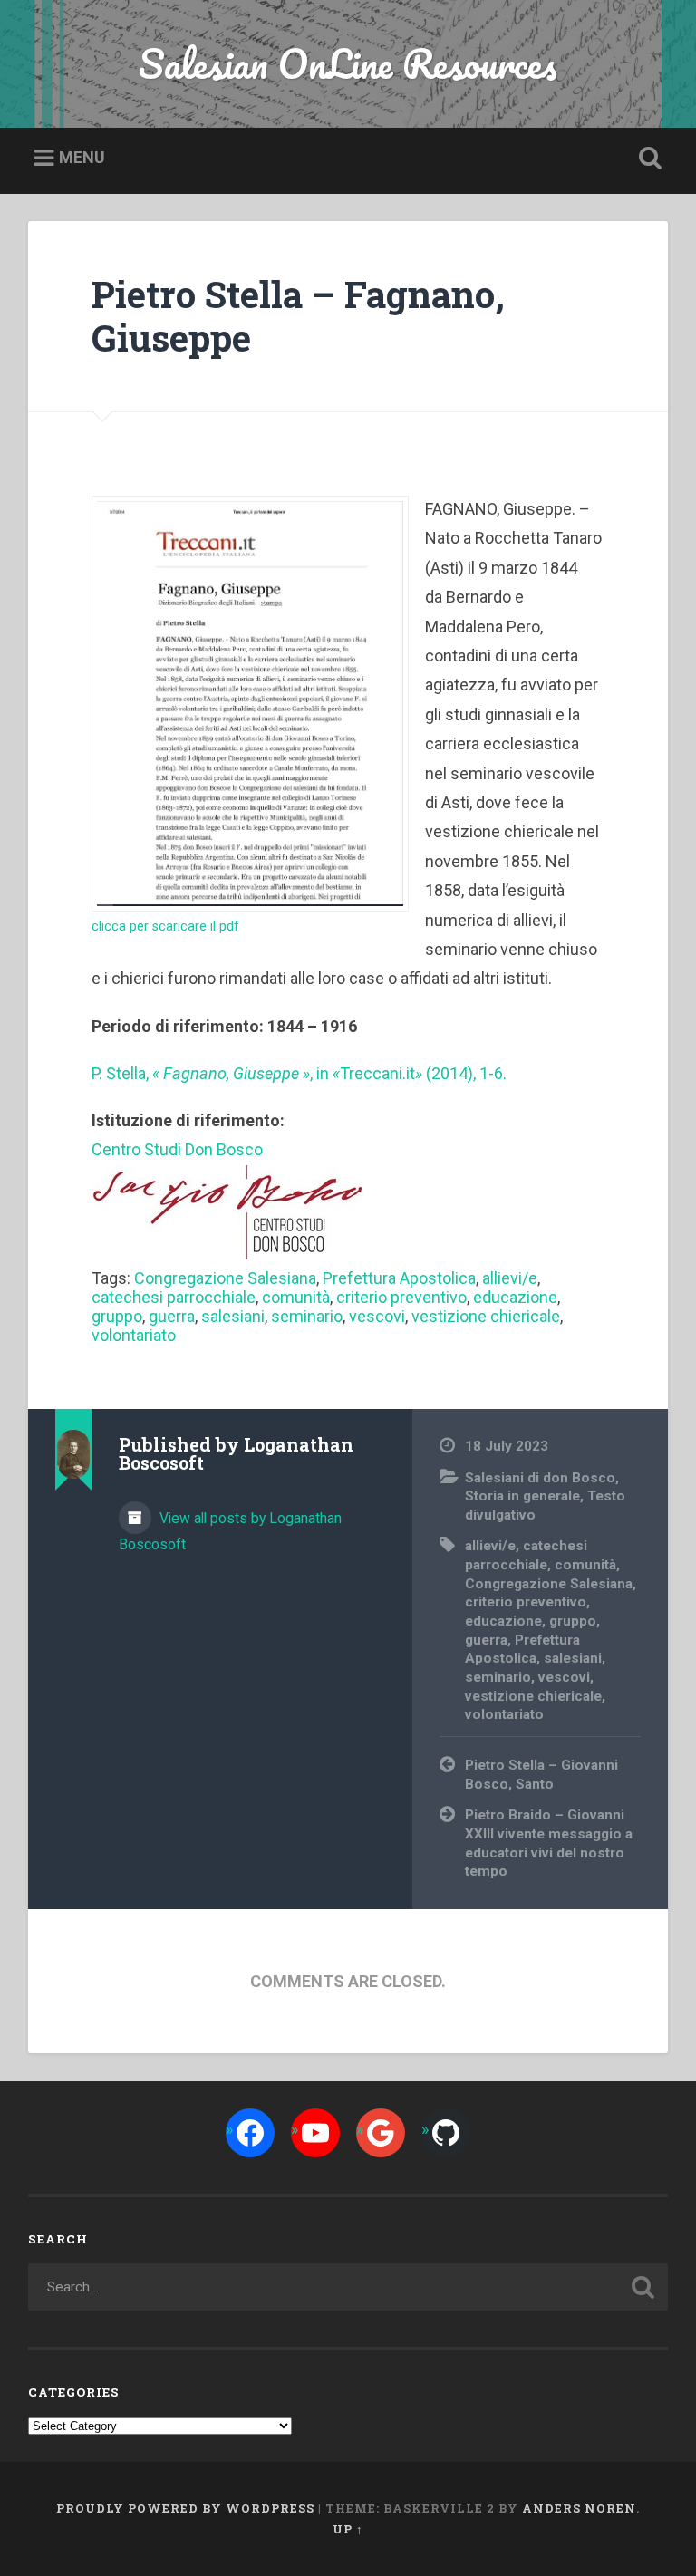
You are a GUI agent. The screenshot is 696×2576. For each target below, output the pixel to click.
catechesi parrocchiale (174, 1297)
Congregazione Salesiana (225, 1278)
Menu (82, 157)
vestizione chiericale (486, 1316)
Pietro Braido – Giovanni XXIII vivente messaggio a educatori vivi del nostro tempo (549, 1843)
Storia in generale (522, 1496)
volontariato (134, 1335)
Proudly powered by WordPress (185, 2508)
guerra (172, 1316)
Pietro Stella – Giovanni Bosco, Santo (541, 1775)
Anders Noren (579, 2508)
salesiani (233, 1316)
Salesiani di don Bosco (540, 1478)
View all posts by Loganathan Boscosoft (230, 1531)
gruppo (117, 1316)
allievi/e (510, 1278)
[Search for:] (348, 2287)
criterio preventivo (401, 1297)
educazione (515, 1297)
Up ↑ (348, 2529)
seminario (307, 1316)
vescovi (377, 1316)
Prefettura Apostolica (399, 1278)
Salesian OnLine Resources (348, 63)
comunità (296, 1297)
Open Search (647, 159)
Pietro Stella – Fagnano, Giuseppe (298, 316)
